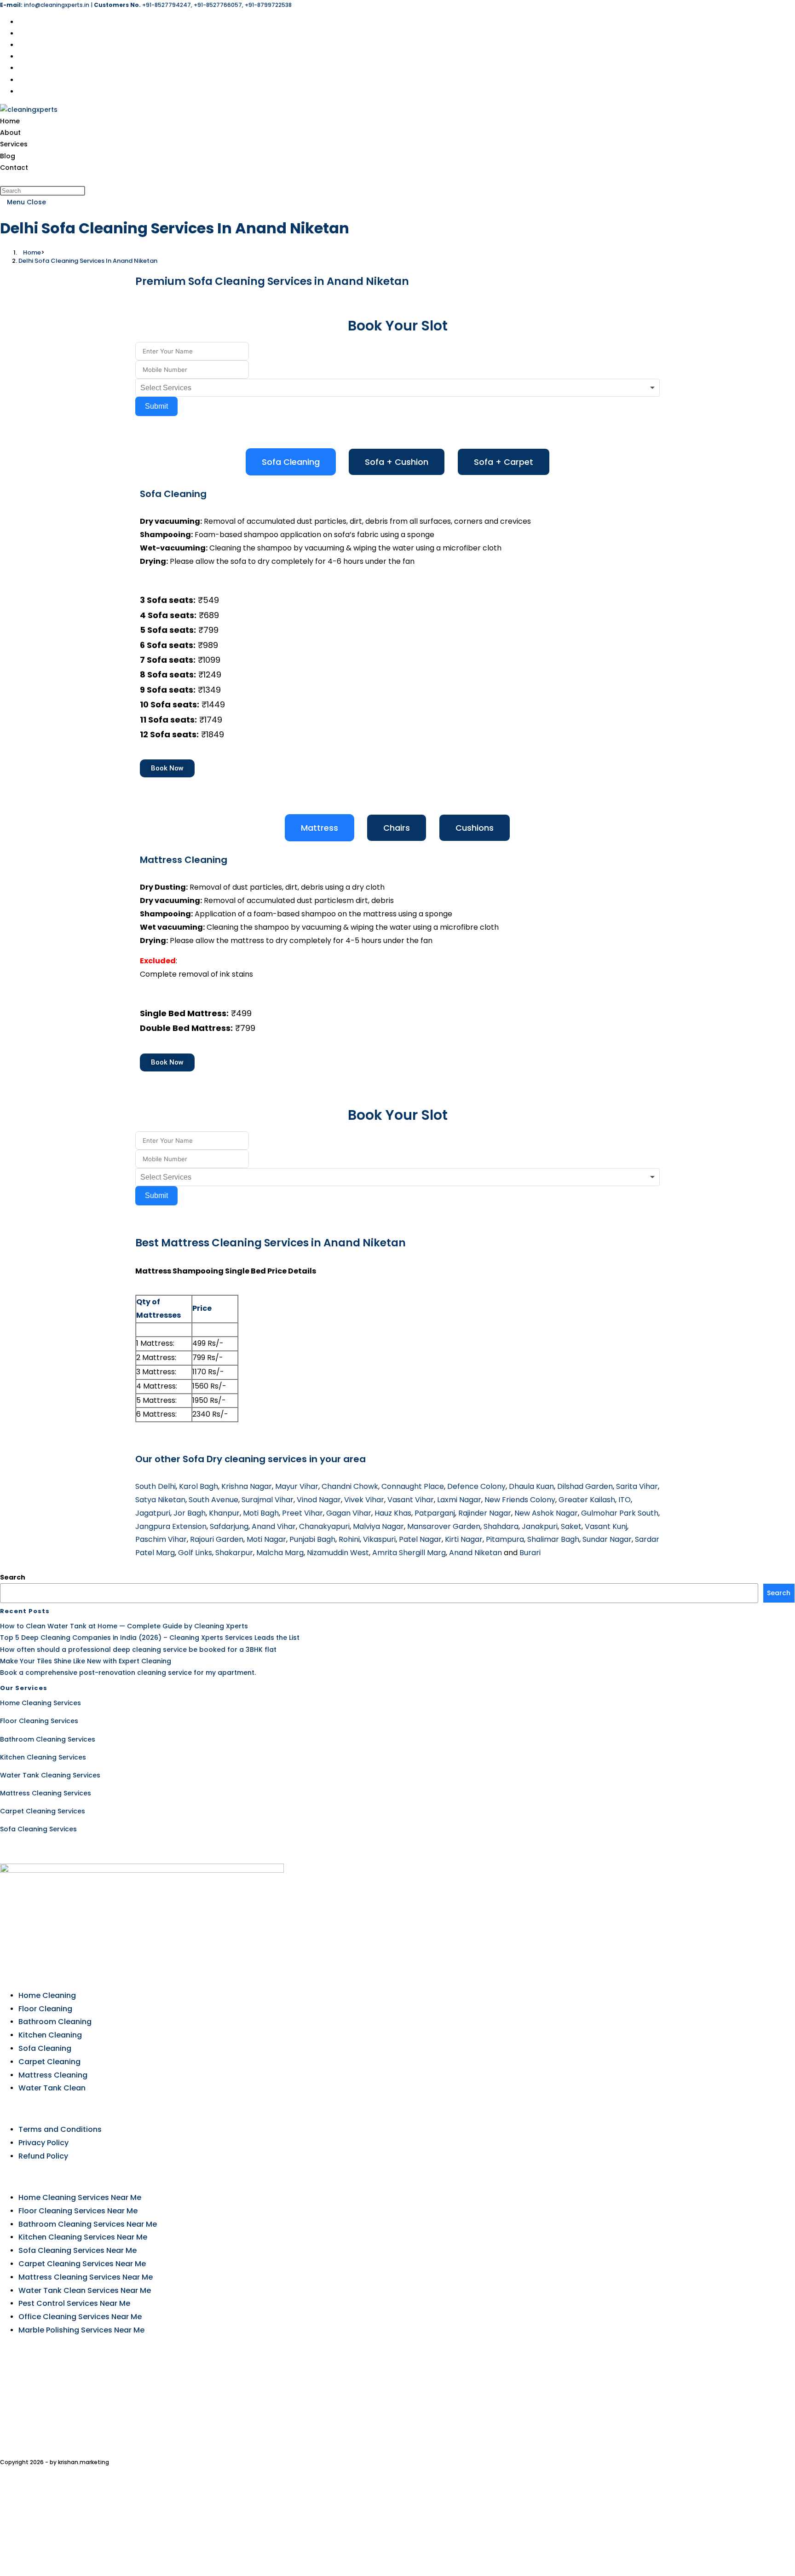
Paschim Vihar (161, 1539)
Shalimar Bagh (553, 1539)
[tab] (291, 462)
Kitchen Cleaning (50, 2035)
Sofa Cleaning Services (38, 1829)
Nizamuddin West (338, 1553)
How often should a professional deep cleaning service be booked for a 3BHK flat (138, 1650)
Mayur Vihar (297, 1486)
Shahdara (501, 1526)
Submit (156, 406)
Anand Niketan (475, 1553)
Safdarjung (229, 1526)
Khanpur (224, 1513)
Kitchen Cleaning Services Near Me (83, 2237)
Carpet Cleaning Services (43, 1811)
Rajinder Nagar (485, 1513)
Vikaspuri (379, 1539)
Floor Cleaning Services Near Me (78, 2211)
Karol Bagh (199, 1486)
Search (13, 1577)
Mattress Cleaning (53, 2075)
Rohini (349, 1539)
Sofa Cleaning (45, 2048)
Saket (571, 1526)
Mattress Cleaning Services (46, 1793)
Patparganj (435, 1513)
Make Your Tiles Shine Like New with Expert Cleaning (86, 1661)
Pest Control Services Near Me (74, 2303)
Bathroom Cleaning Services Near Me (88, 2224)
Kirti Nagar (464, 1539)
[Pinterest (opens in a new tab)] (21, 45)
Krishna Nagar (247, 1486)
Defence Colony (476, 1486)
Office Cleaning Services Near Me (80, 2317)
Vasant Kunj (606, 1526)
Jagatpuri (153, 1513)
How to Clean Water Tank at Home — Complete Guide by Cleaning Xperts (124, 1626)
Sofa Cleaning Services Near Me (78, 2250)
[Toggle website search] (3, 179)
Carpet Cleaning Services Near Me (82, 2264)
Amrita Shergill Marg (409, 1553)
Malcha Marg (280, 1553)
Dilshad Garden (585, 1486)
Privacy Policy (43, 2143)
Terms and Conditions (60, 2129)
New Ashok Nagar (546, 1513)
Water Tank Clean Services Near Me (85, 2290)
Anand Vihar (274, 1526)
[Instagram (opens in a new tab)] (21, 57)
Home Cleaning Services (40, 1703)
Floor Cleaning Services (39, 1721)
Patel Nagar (420, 1539)
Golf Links (195, 1553)
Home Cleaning (47, 1995)
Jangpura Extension (171, 1526)
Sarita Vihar (637, 1486)
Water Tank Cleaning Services (50, 1775)
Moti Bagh (261, 1513)
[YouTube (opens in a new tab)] (21, 80)
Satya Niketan (160, 1500)
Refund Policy (43, 2156)
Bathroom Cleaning (55, 2022)
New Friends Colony (520, 1500)
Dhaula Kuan (531, 1486)
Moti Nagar (266, 1539)
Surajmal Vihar (268, 1500)
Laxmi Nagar (459, 1500)
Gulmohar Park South (620, 1513)
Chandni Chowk (350, 1486)
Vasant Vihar (411, 1500)
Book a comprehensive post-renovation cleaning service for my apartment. (128, 1673)
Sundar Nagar (607, 1539)
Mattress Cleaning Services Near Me (86, 2277)
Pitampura (505, 1539)
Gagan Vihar (349, 1513)
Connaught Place (413, 1486)
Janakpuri (540, 1526)
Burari (530, 1553)
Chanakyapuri (324, 1526)
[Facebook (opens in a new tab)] (21, 34)
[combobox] (397, 388)
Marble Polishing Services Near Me (81, 2330)
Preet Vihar (302, 1513)
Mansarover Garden (444, 1526)
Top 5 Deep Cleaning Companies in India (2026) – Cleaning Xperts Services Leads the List (150, 1638)
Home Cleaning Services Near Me (80, 2197)
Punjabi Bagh (312, 1539)
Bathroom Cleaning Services (48, 1739)
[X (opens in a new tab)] (21, 22)
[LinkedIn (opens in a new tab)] (21, 68)
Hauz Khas (393, 1513)
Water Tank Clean (52, 2088)
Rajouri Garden (217, 1539)
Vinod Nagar (319, 1500)
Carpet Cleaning (49, 2062)
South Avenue (213, 1500)
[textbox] (173, 388)
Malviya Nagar (378, 1526)
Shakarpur (234, 1553)
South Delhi (156, 1486)
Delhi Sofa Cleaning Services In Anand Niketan (88, 261)
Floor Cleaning (45, 2009)
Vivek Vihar (364, 1500)
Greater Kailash (587, 1500)
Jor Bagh (190, 1513)
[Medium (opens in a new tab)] (21, 92)
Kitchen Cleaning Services (43, 1757)
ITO (625, 1500)
